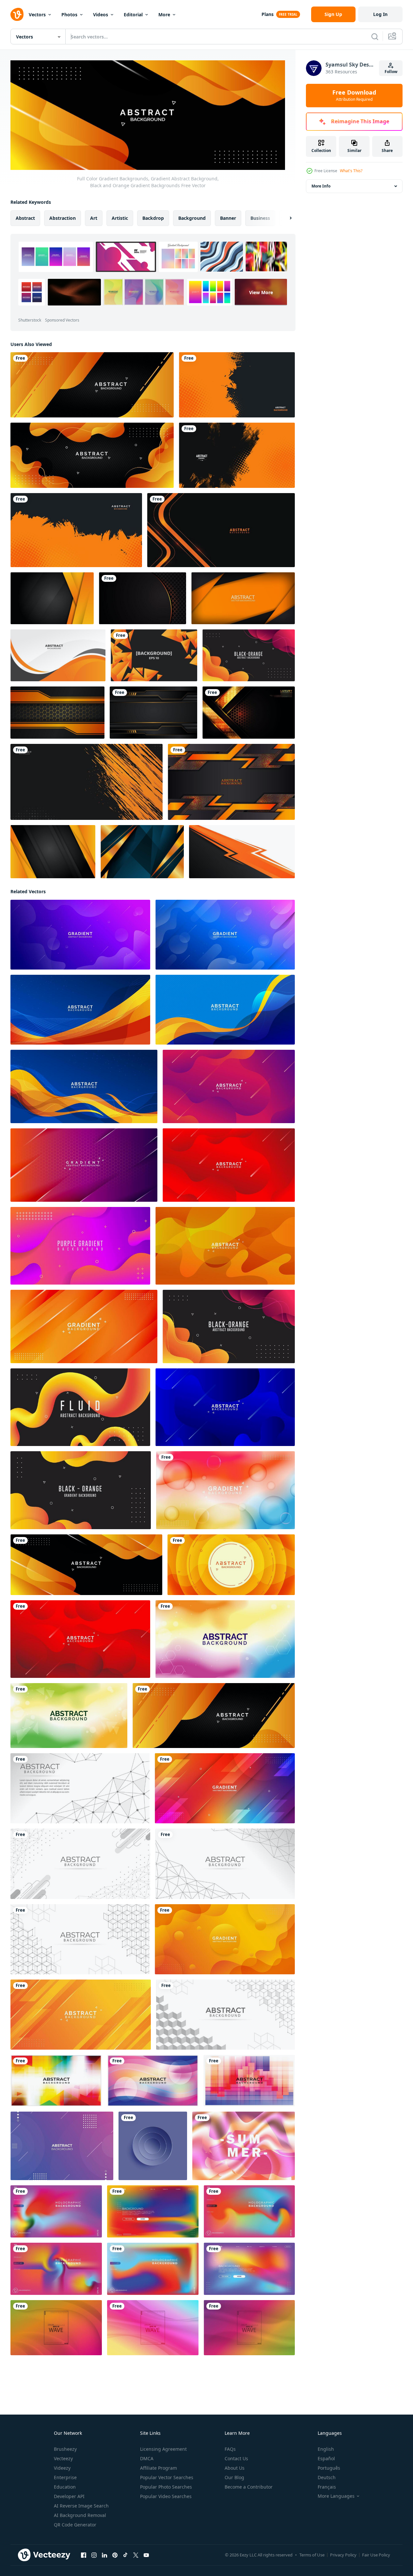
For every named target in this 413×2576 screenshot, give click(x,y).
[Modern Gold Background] (142, 852)
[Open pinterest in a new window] (115, 2555)
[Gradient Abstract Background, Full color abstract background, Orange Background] (225, 1246)
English (326, 2449)
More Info (321, 186)
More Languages (336, 2496)
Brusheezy (65, 2449)
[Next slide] (285, 218)
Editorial (133, 15)
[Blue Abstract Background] (80, 1010)
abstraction (63, 218)
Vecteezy (63, 2458)
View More (261, 292)
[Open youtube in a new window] (146, 2555)
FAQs (230, 2449)
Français (327, 2487)
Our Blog (234, 2477)
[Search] (375, 37)
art (94, 218)
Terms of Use (312, 2555)
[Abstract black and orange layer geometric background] (52, 598)
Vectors (37, 15)
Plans (268, 14)
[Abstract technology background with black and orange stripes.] (231, 782)
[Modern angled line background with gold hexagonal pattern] (249, 713)
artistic (120, 218)
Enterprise (65, 2477)
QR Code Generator (75, 2525)
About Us (235, 2468)
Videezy (62, 2468)
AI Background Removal (80, 2515)
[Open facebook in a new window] (84, 2555)
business (260, 218)
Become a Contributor (249, 2487)
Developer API (69, 2496)
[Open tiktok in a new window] (125, 2555)
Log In (380, 14)
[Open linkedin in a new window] (104, 2555)
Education (65, 2487)
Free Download (354, 96)
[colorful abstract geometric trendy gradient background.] (62, 2146)
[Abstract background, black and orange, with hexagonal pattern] (57, 713)
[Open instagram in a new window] (94, 2555)
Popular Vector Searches (167, 2477)
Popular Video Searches (166, 2496)
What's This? (351, 171)
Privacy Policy (343, 2555)
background (192, 218)
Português (329, 2468)
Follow (391, 72)
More (164, 15)
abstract (25, 218)
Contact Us (236, 2458)
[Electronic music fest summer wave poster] (244, 2146)
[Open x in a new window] (136, 2555)
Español (326, 2458)
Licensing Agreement (163, 2449)
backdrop (153, 218)
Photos (69, 15)
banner (228, 218)
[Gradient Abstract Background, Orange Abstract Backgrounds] (225, 1788)
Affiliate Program (159, 2468)
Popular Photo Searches (166, 2487)
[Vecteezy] (17, 14)
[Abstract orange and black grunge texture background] (237, 385)
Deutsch (327, 2477)
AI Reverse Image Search (81, 2506)
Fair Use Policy (376, 2555)
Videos (101, 15)
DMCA (147, 2458)
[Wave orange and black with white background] (58, 655)
